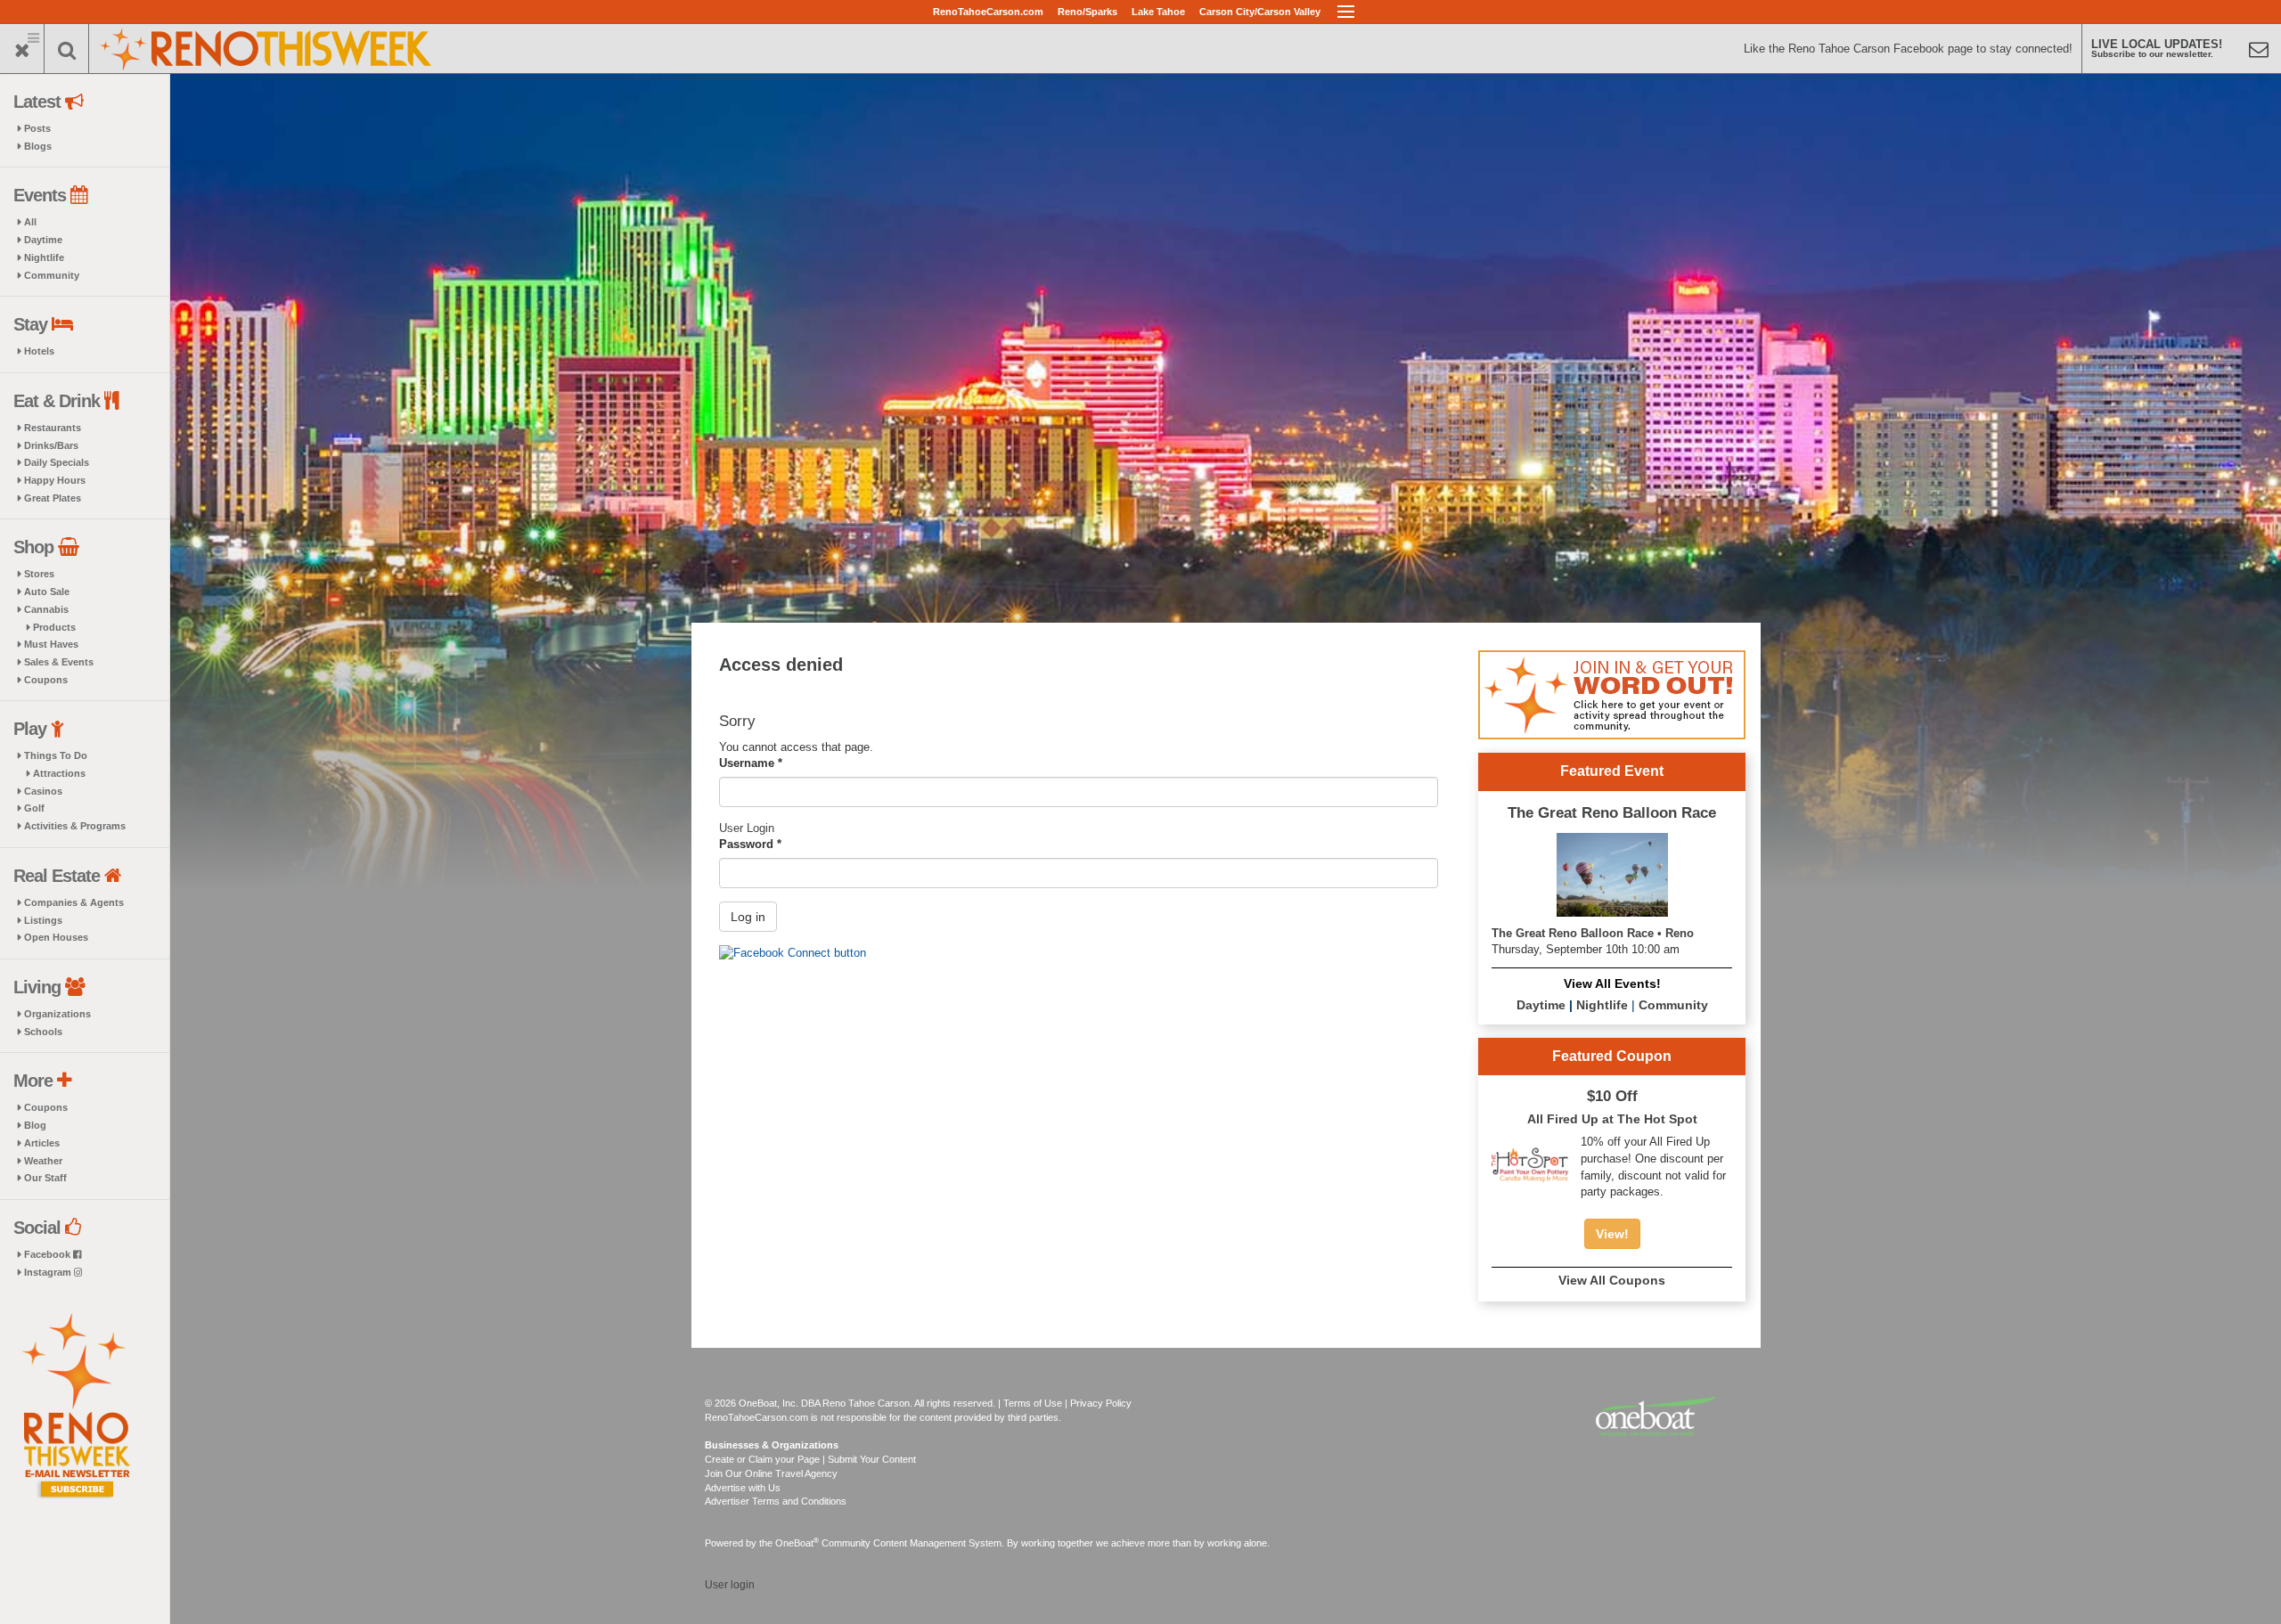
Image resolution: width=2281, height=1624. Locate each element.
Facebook (49, 1254)
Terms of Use (1033, 1403)
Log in (748, 917)
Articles (42, 1143)
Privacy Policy (1101, 1403)
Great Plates (53, 498)
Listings (43, 920)
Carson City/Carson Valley (1260, 12)
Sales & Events (59, 662)
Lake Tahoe (1158, 12)
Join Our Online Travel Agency (771, 1473)
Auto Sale (47, 592)
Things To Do (56, 755)
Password (750, 844)
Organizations (57, 1014)
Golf (34, 808)
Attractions (59, 773)
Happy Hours (55, 480)
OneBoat (797, 1543)
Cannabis (46, 609)
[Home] (267, 47)
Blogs (38, 146)
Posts (37, 128)
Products (54, 627)
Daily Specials (57, 462)
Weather (43, 1161)
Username (751, 763)
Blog (35, 1125)
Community (52, 275)
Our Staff (45, 1178)
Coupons (46, 680)
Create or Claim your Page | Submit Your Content (810, 1459)
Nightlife (44, 257)
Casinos (43, 791)
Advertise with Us (743, 1488)
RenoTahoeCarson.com (988, 12)
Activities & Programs (75, 826)
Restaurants (53, 428)
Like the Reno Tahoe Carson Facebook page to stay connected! (1908, 49)
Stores (39, 574)
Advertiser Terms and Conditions (776, 1501)
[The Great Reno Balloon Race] (1612, 873)
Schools (43, 1032)
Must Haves (51, 644)
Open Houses (56, 937)
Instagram (49, 1272)
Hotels (39, 351)
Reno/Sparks (1087, 12)
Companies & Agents (74, 902)
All (30, 222)
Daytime (43, 240)
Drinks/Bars (51, 445)
